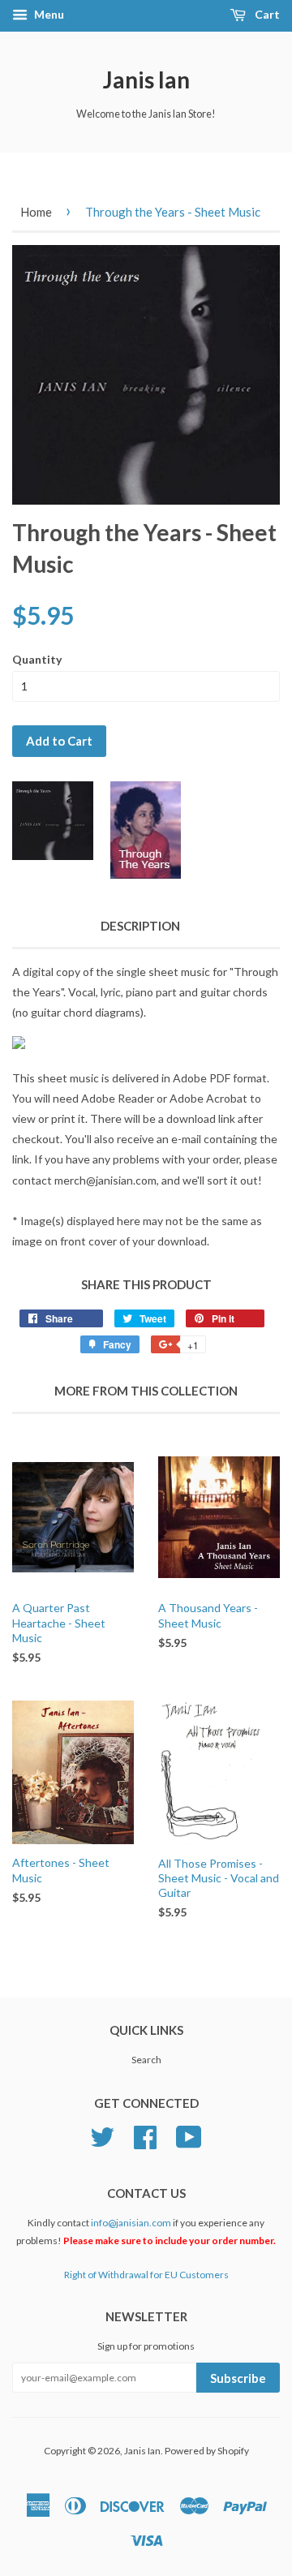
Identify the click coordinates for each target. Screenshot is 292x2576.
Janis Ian (146, 80)
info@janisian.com (131, 2223)
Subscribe (238, 2378)
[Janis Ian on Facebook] (145, 2135)
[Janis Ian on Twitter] (102, 2135)
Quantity (37, 659)
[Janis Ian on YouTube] (189, 2135)
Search (146, 2060)
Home (36, 212)
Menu (48, 14)
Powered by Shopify (207, 2451)
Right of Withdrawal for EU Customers (146, 2275)
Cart (266, 14)
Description (140, 926)
